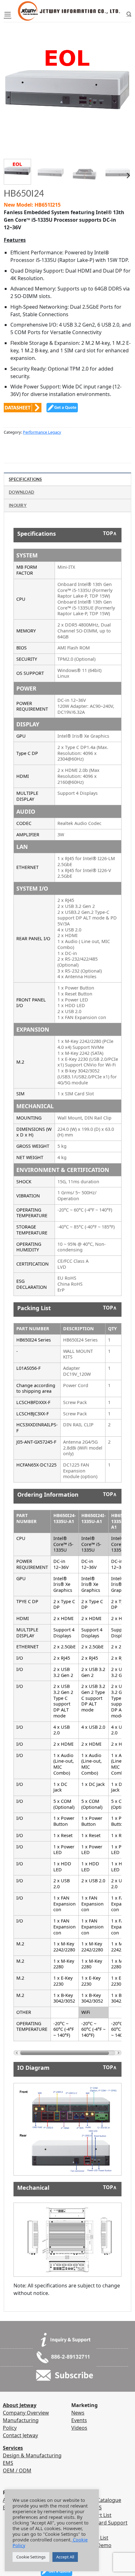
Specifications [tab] (25, 479)
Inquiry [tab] (18, 505)
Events (79, 2420)
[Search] (129, 14)
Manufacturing (21, 2420)
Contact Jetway (20, 2435)
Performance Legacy (42, 432)
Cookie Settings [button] (31, 2557)
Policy (10, 2428)
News (78, 2413)
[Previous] (14, 84)
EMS (8, 2463)
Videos (79, 2428)
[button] (8, 14)
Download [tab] (22, 492)
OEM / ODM (17, 2470)
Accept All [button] (65, 2557)
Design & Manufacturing (32, 2455)
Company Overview (26, 2413)
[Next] (121, 84)
